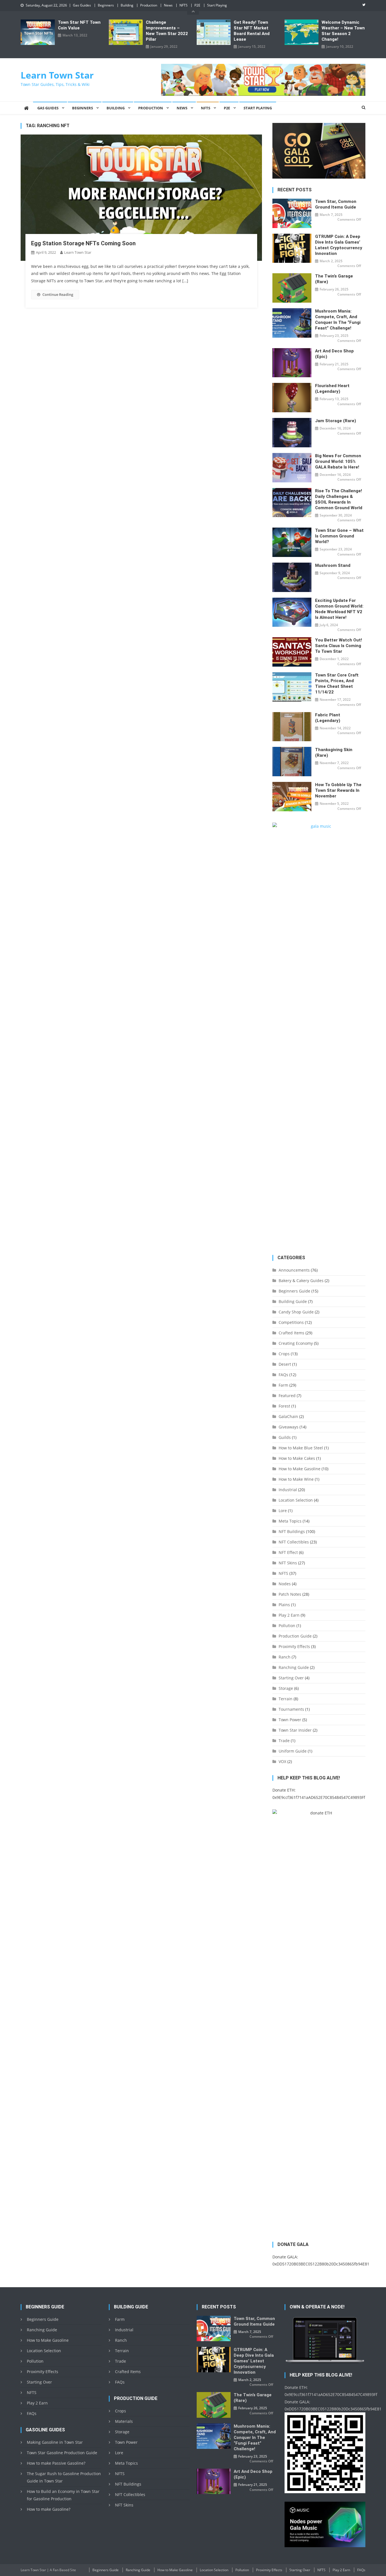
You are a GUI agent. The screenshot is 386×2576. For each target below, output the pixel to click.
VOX (282, 1761)
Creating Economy (296, 1343)
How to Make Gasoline (300, 1469)
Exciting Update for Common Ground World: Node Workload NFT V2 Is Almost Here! (339, 609)
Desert (285, 1364)
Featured (287, 1396)
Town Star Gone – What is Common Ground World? (339, 536)
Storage (286, 1688)
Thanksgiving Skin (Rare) (334, 753)
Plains (284, 1605)
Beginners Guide (294, 1291)
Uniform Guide (293, 1751)
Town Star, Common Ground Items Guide (336, 204)
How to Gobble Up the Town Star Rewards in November (338, 790)
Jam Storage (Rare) (336, 421)
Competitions (291, 1322)
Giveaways (289, 1427)
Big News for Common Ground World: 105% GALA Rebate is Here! (338, 461)
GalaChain (288, 1416)
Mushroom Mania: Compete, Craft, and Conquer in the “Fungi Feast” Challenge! (338, 320)
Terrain (286, 1699)
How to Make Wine (296, 1479)
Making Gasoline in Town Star (55, 2442)
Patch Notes (290, 1594)
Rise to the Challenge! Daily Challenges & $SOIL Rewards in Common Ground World (339, 499)
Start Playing (217, 5)
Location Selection (296, 1500)
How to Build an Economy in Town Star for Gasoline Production (63, 2495)
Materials (124, 2421)
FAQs (283, 1375)
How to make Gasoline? (49, 2509)
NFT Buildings (292, 1531)
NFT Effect (288, 1552)
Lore (283, 1511)
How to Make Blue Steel (301, 1448)
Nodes (285, 1584)
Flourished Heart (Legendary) (332, 389)
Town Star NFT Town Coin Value (79, 25)
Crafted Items (291, 1333)
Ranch (285, 1657)
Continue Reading (58, 294)
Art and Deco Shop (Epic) (334, 354)
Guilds (285, 1437)
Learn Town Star (57, 75)
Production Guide (295, 1636)
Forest (284, 1406)
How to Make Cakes (297, 1458)
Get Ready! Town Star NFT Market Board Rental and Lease (252, 31)
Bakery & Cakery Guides (301, 1281)
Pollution (287, 1626)
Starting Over (291, 1678)
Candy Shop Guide (296, 1312)
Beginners (106, 5)
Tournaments (291, 1709)
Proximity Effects (294, 1646)
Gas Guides (82, 5)
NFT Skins (288, 1563)
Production (149, 5)
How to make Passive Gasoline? (56, 2463)
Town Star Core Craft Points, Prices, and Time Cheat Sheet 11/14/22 (337, 684)
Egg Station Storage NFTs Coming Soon (83, 243)
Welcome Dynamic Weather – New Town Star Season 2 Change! (343, 31)
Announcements (294, 1270)
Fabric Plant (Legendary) (328, 718)
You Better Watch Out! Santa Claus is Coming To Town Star (339, 646)
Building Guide (293, 1301)
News (168, 5)
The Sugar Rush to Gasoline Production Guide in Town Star (64, 2477)
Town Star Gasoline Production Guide (62, 2453)
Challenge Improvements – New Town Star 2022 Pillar (167, 31)
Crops (284, 1354)
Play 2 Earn (289, 1615)
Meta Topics (290, 1521)
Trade (284, 1741)
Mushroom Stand (333, 565)
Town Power (290, 1720)
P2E (197, 5)
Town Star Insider (295, 1730)
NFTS (184, 5)
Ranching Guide (294, 1667)
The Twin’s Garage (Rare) (334, 279)
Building (127, 5)
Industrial (288, 1490)
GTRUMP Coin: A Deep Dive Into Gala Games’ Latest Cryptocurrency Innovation (339, 245)
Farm (283, 1385)
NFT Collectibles (294, 1542)
